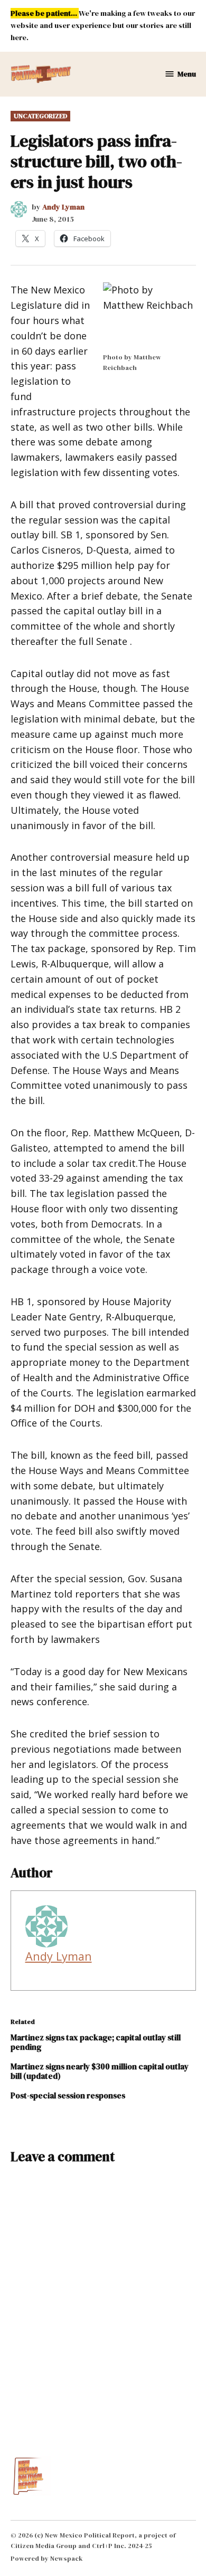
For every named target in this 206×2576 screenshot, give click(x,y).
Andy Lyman (63, 207)
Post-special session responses (68, 2095)
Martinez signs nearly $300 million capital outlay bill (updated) (100, 2071)
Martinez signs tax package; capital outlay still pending (96, 2042)
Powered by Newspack (47, 2558)
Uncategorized (40, 116)
